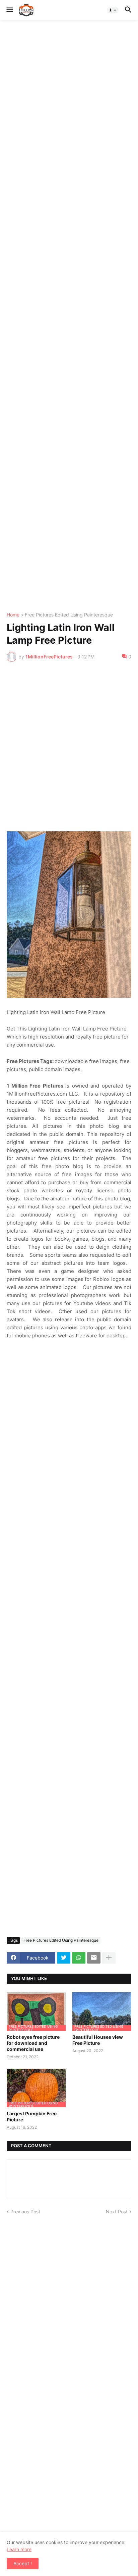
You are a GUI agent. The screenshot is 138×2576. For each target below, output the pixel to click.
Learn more (19, 2549)
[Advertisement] (69, 316)
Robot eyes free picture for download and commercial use (33, 2043)
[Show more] (109, 1958)
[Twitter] (64, 1958)
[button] (9, 10)
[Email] (94, 1958)
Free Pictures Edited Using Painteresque (69, 615)
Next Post (117, 2212)
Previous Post (25, 2212)
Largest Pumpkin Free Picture (32, 2117)
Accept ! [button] (23, 2563)
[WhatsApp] (79, 1958)
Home (13, 615)
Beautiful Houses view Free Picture (98, 2040)
